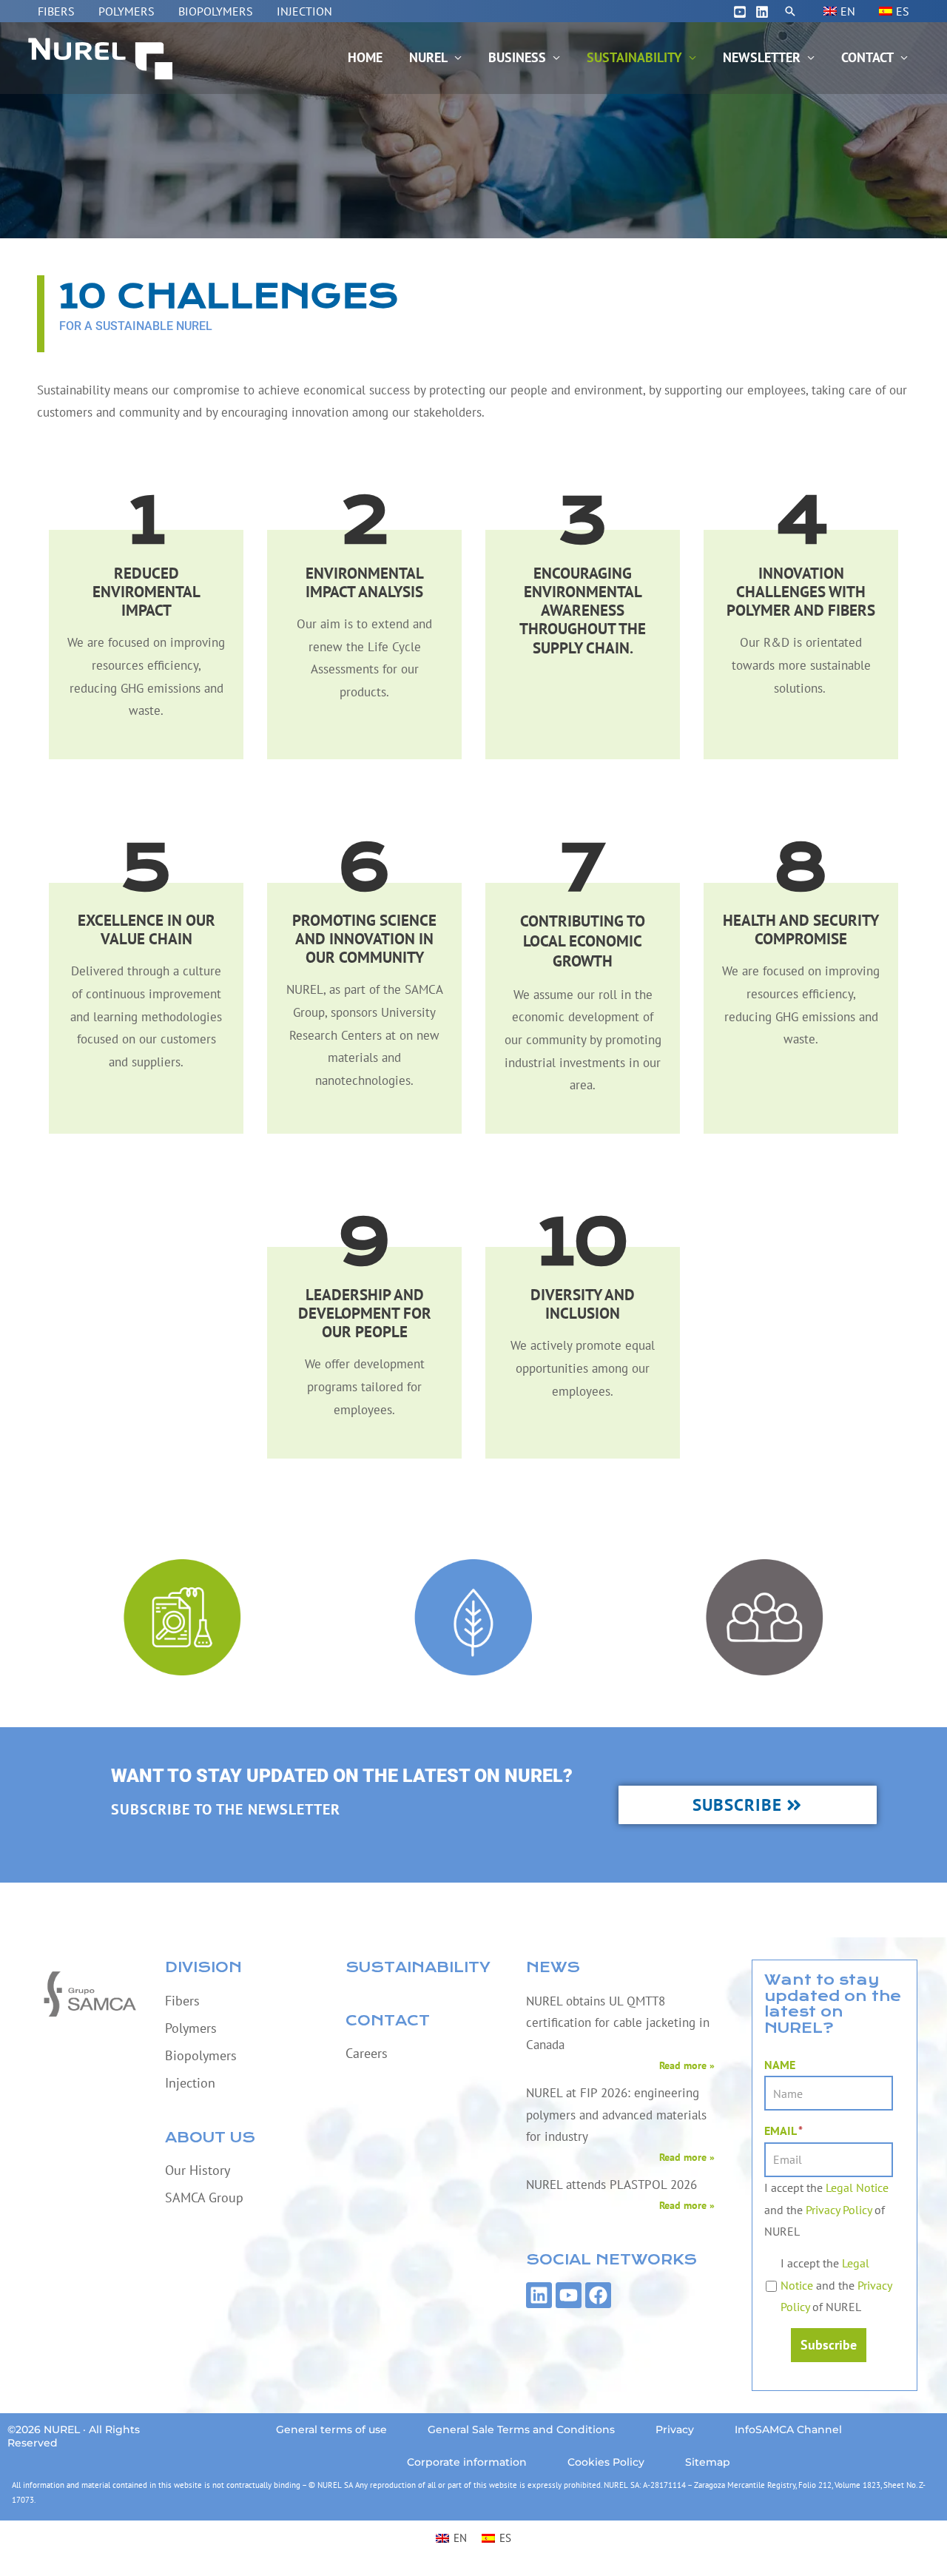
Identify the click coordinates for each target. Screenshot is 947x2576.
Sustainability (634, 57)
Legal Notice (857, 2187)
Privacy (675, 2429)
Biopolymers (216, 11)
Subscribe (829, 2345)
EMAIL (783, 2131)
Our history (198, 2170)
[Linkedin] (762, 12)
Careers (367, 2053)
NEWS (553, 1967)
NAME (780, 2065)
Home (365, 57)
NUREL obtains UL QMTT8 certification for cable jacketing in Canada (618, 2023)
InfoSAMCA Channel (788, 2429)
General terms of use (331, 2429)
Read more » (687, 2065)
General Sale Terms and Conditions (521, 2429)
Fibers (56, 11)
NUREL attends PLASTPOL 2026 (611, 2185)
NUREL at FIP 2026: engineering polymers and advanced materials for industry (616, 2115)
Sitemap (708, 2462)
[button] (790, 11)
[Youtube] (740, 12)
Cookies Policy (606, 2462)
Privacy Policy (839, 2210)
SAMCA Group (204, 2197)
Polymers (127, 11)
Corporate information (467, 2462)
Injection (304, 11)
